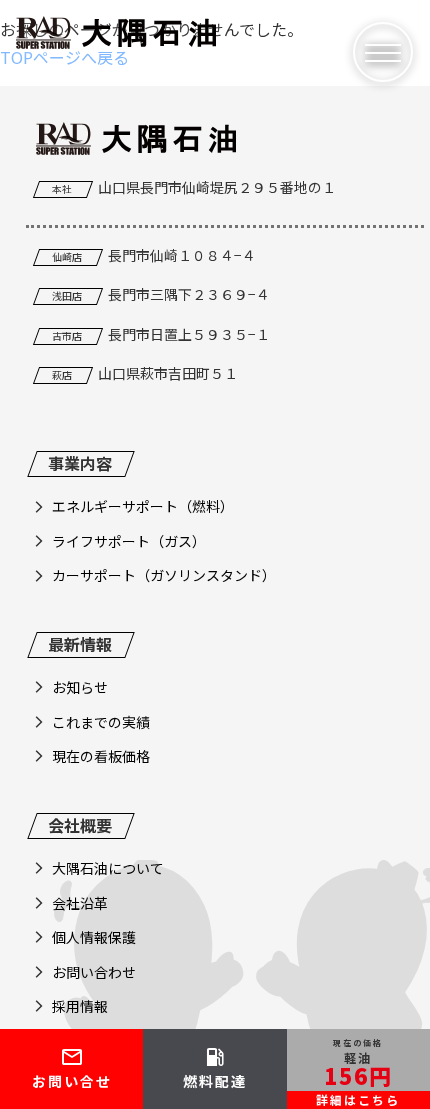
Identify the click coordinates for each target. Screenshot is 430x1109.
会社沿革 (80, 903)
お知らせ (80, 687)
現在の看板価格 (101, 756)
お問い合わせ (94, 972)
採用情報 (80, 1006)
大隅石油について (108, 868)
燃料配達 (215, 1068)
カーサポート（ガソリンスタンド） (164, 575)
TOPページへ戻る (64, 57)
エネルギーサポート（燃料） (143, 506)
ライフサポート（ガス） (129, 541)
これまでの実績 (101, 722)
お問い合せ (72, 1068)
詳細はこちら (358, 1099)
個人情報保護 (94, 937)
